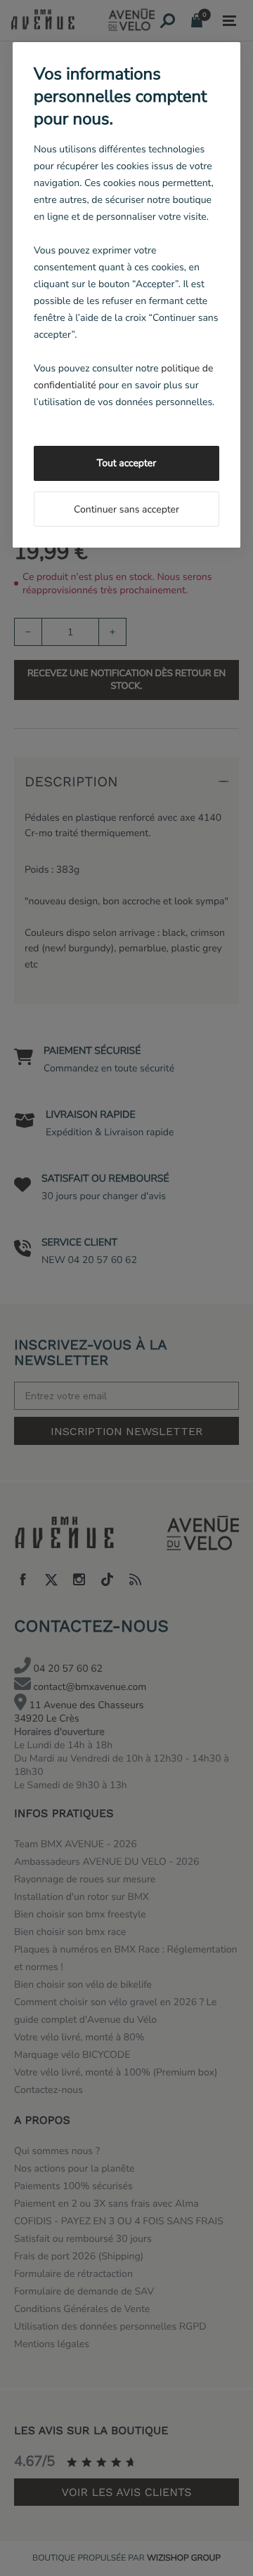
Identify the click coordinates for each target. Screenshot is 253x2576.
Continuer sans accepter (126, 509)
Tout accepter (126, 463)
